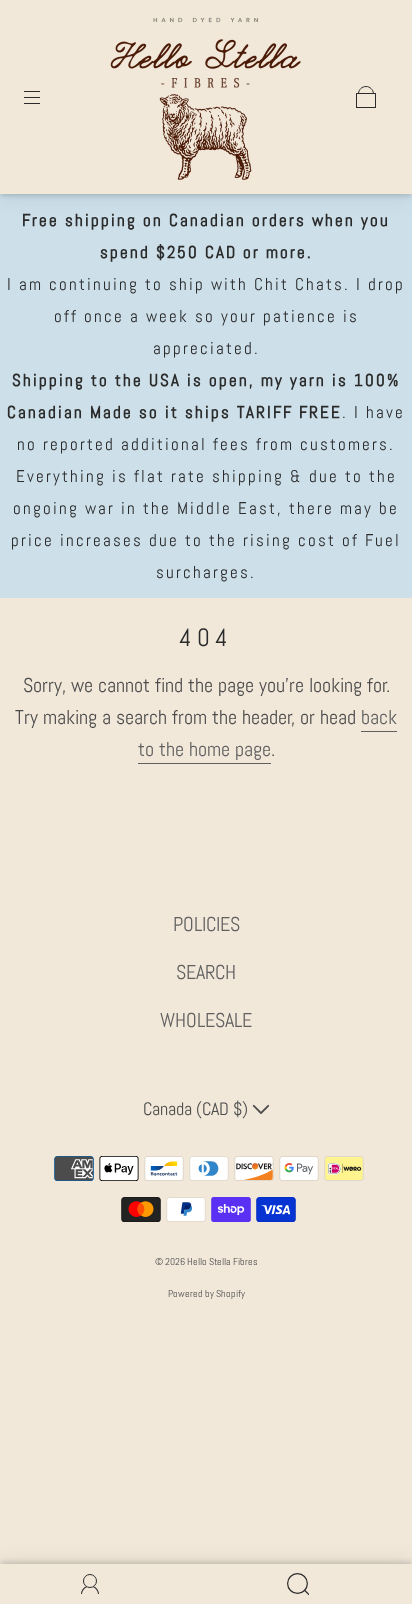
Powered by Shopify (206, 1293)
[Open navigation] (46, 97)
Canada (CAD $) (197, 1108)
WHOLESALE (206, 1020)
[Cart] (366, 97)
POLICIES (206, 924)
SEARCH (206, 972)
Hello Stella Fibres (222, 1261)
